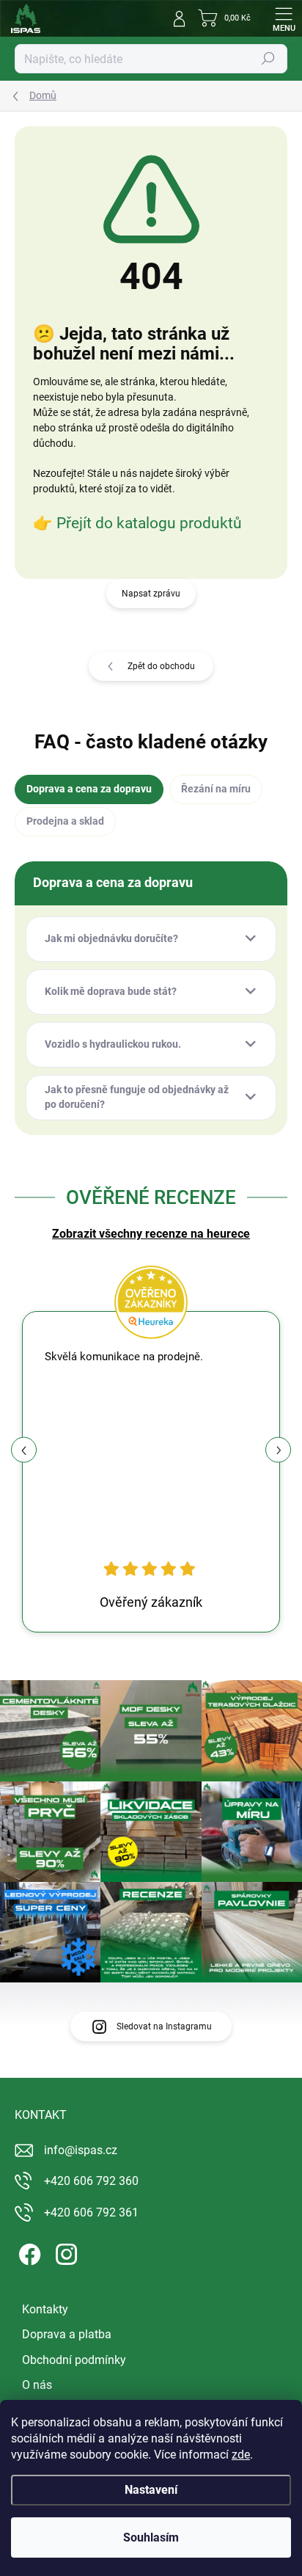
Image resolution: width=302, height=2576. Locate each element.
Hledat (268, 59)
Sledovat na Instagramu (164, 2026)
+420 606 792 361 (91, 2212)
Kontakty (45, 2309)
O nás (37, 2385)
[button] (278, 1450)
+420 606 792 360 (91, 2181)
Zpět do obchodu (161, 666)
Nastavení (151, 2490)
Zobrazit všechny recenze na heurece (151, 1234)
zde (241, 2455)
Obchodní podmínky (74, 2360)
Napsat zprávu (151, 594)
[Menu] (284, 18)
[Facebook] (27, 2252)
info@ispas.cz (81, 2150)
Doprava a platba (67, 2334)
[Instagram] (64, 2252)
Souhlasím (151, 2537)
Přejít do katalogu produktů (149, 523)
